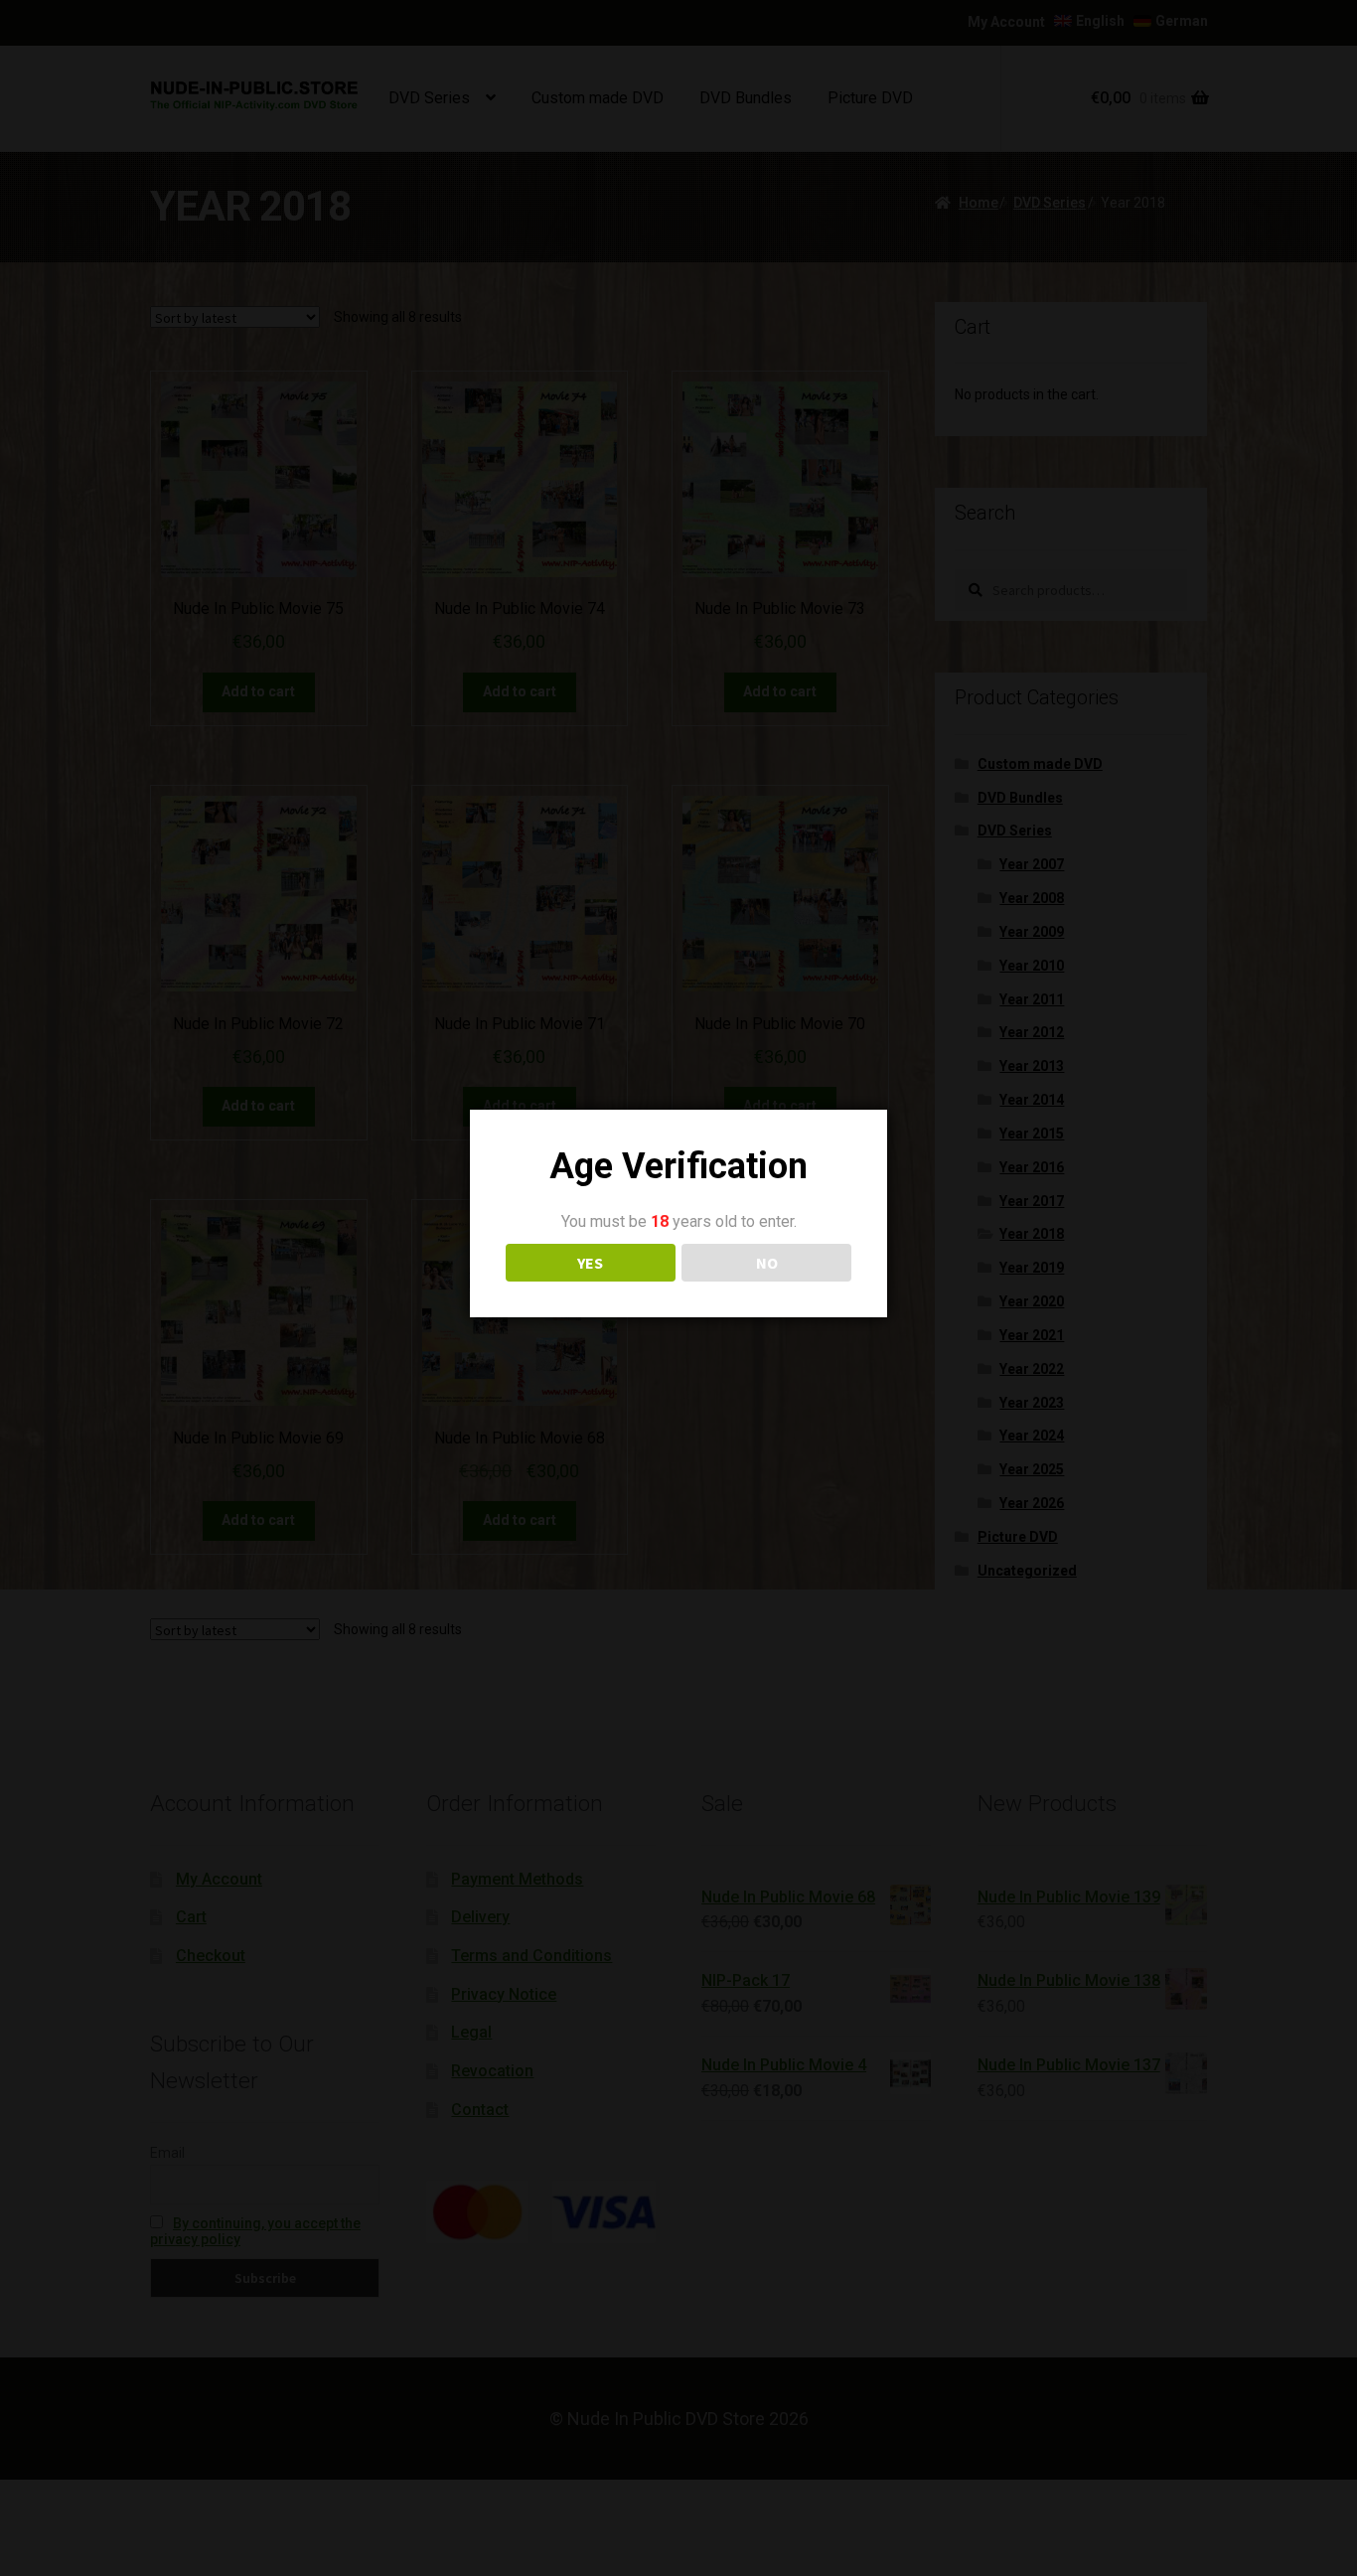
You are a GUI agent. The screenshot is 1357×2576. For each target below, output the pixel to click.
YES (590, 1263)
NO (767, 1263)
